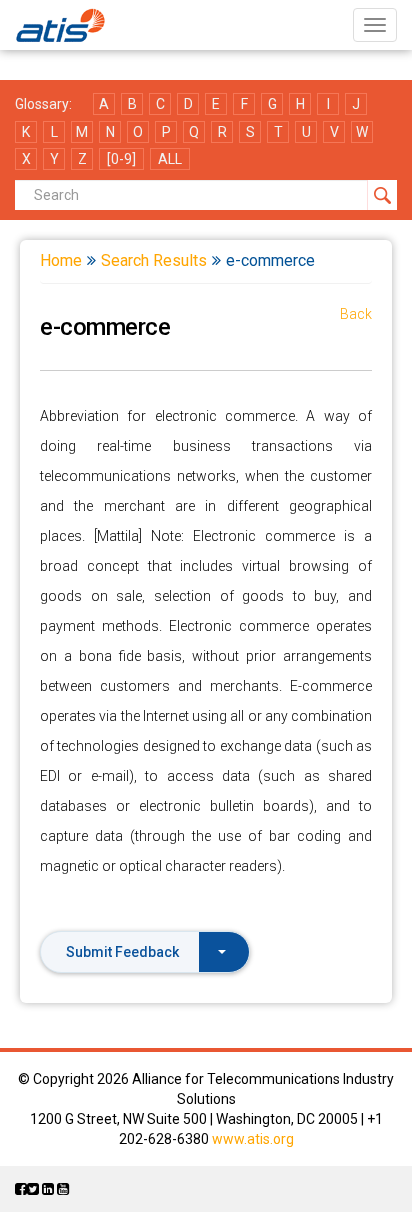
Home (61, 260)
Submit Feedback (122, 952)
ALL (170, 159)
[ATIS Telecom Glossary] (60, 25)
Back (356, 314)
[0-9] (121, 159)
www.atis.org (253, 1139)
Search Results (154, 260)
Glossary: (43, 104)
